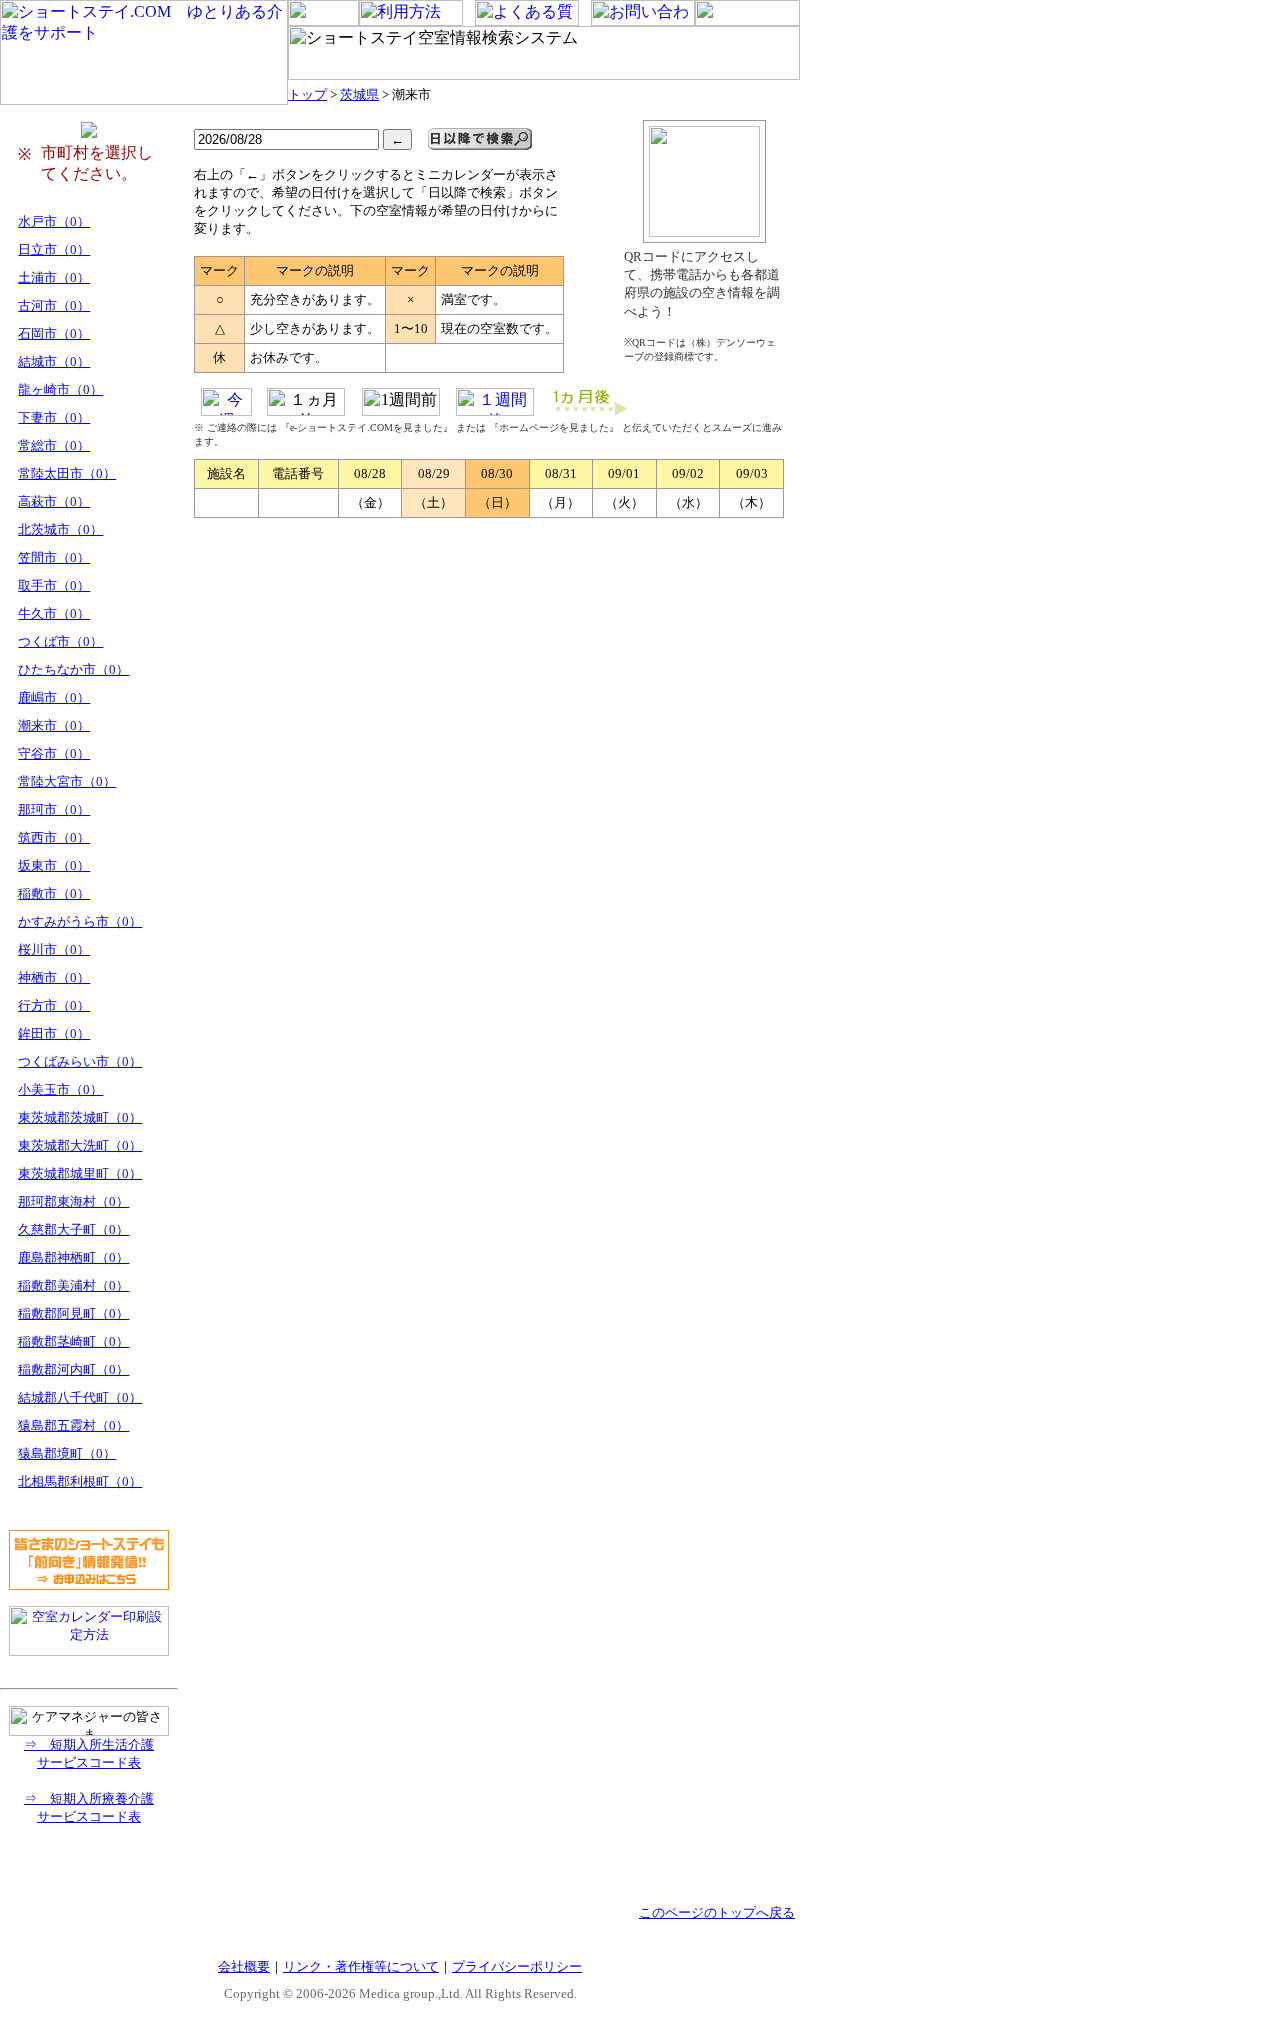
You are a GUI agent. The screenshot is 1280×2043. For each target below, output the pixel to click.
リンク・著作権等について (361, 1966)
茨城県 (359, 94)
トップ (307, 94)
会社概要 (244, 1966)
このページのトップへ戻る (717, 1912)
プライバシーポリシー (517, 1966)
